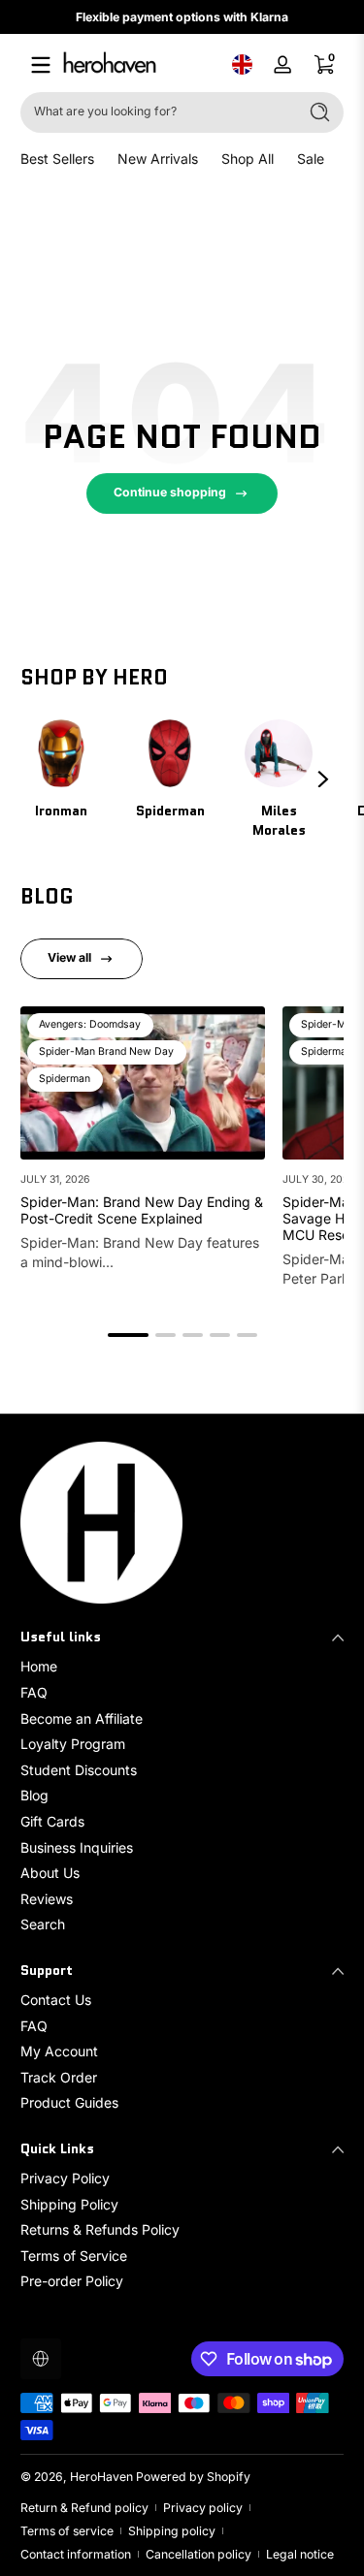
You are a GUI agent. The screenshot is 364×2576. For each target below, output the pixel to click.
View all (69, 957)
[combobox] (155, 112)
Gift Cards (52, 1821)
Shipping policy (172, 2531)
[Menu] (41, 65)
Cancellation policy (199, 2554)
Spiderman (170, 811)
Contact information (76, 2554)
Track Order (59, 2077)
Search (43, 1924)
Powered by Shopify (193, 2477)
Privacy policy (203, 2508)
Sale (311, 159)
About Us (50, 1873)
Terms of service (67, 2531)
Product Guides (69, 2102)
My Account (59, 2051)
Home (39, 1666)
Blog (34, 1795)
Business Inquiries (77, 1847)
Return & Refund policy (84, 2508)
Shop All (248, 159)
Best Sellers (57, 159)
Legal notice (300, 2554)
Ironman (61, 811)
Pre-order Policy (72, 2281)
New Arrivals (158, 159)
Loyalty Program (73, 1744)
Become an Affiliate (82, 1718)
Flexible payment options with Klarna (182, 17)
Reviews (47, 1899)
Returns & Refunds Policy (100, 2229)
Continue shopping (170, 492)
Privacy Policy (65, 2178)
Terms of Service (74, 2256)
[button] (242, 65)
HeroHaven (101, 2477)
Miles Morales (279, 820)
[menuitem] (182, 1667)
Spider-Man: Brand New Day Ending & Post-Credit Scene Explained (142, 1210)
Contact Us (56, 2000)
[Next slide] (323, 779)
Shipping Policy (69, 2204)
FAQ (34, 1692)
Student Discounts (79, 1770)
